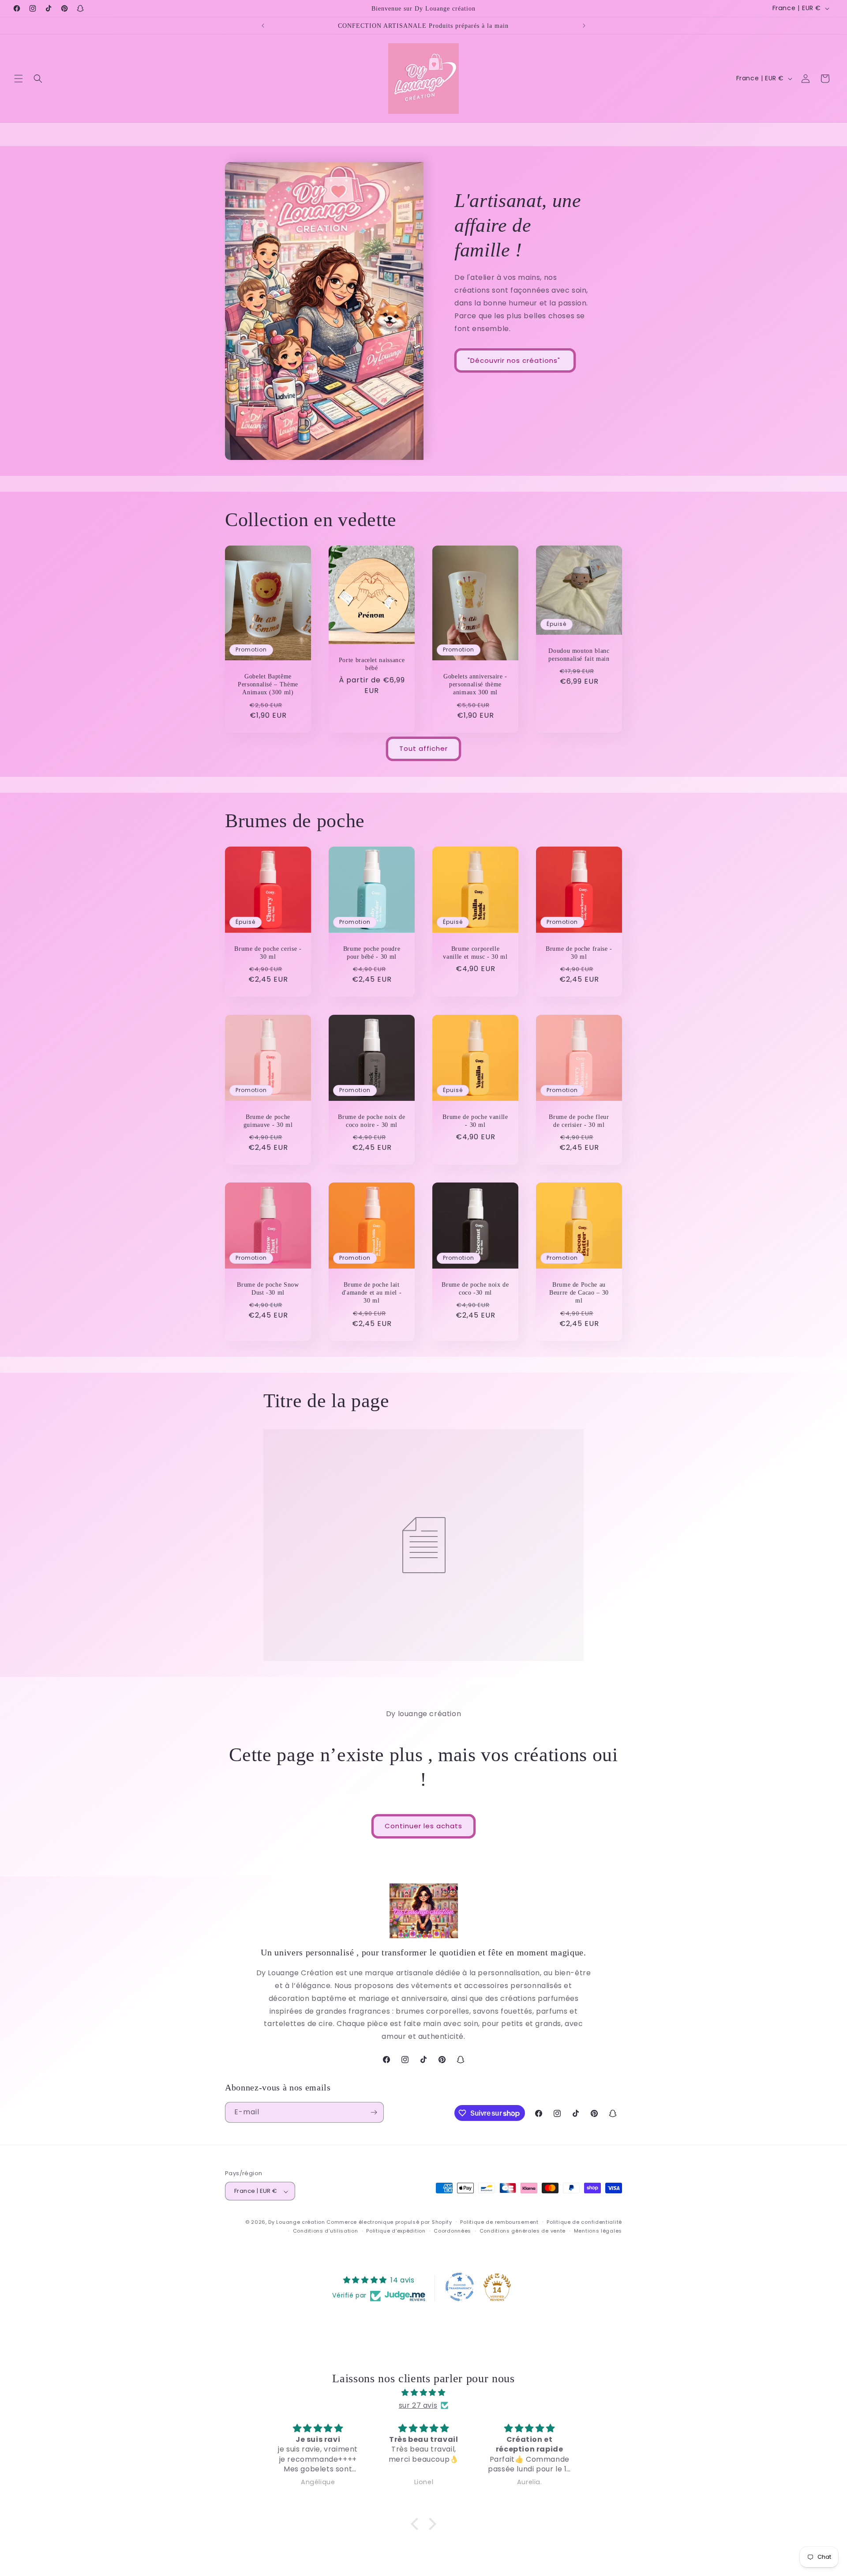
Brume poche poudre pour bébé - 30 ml (372, 953)
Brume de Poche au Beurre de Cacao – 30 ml (579, 1292)
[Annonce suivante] (584, 26)
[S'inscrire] (374, 2112)
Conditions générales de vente (523, 2231)
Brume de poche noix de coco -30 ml (475, 1288)
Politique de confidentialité (584, 2222)
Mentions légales (598, 2231)
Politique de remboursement (499, 2222)
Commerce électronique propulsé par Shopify (389, 2222)
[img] (423, 2392)
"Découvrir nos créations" (515, 360)
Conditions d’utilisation (326, 2231)
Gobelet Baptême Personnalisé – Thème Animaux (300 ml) (268, 684)
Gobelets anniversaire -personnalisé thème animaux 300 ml (475, 684)
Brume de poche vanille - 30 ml (475, 1121)
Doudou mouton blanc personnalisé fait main (579, 655)
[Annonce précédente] (263, 26)
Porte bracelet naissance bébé (372, 663)
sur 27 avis (418, 2405)
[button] (19, 79)
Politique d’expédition (396, 2231)
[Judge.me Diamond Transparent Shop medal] (460, 2287)
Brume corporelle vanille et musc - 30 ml (475, 953)
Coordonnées (452, 2231)
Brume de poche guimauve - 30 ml (268, 1121)
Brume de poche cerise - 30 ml (268, 953)
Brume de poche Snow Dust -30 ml (268, 1288)
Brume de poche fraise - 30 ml (579, 953)
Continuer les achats (423, 1826)
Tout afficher (423, 749)
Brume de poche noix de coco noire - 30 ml (372, 1121)
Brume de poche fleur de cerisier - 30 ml (579, 1121)
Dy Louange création (296, 2222)
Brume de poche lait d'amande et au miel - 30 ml (372, 1292)
